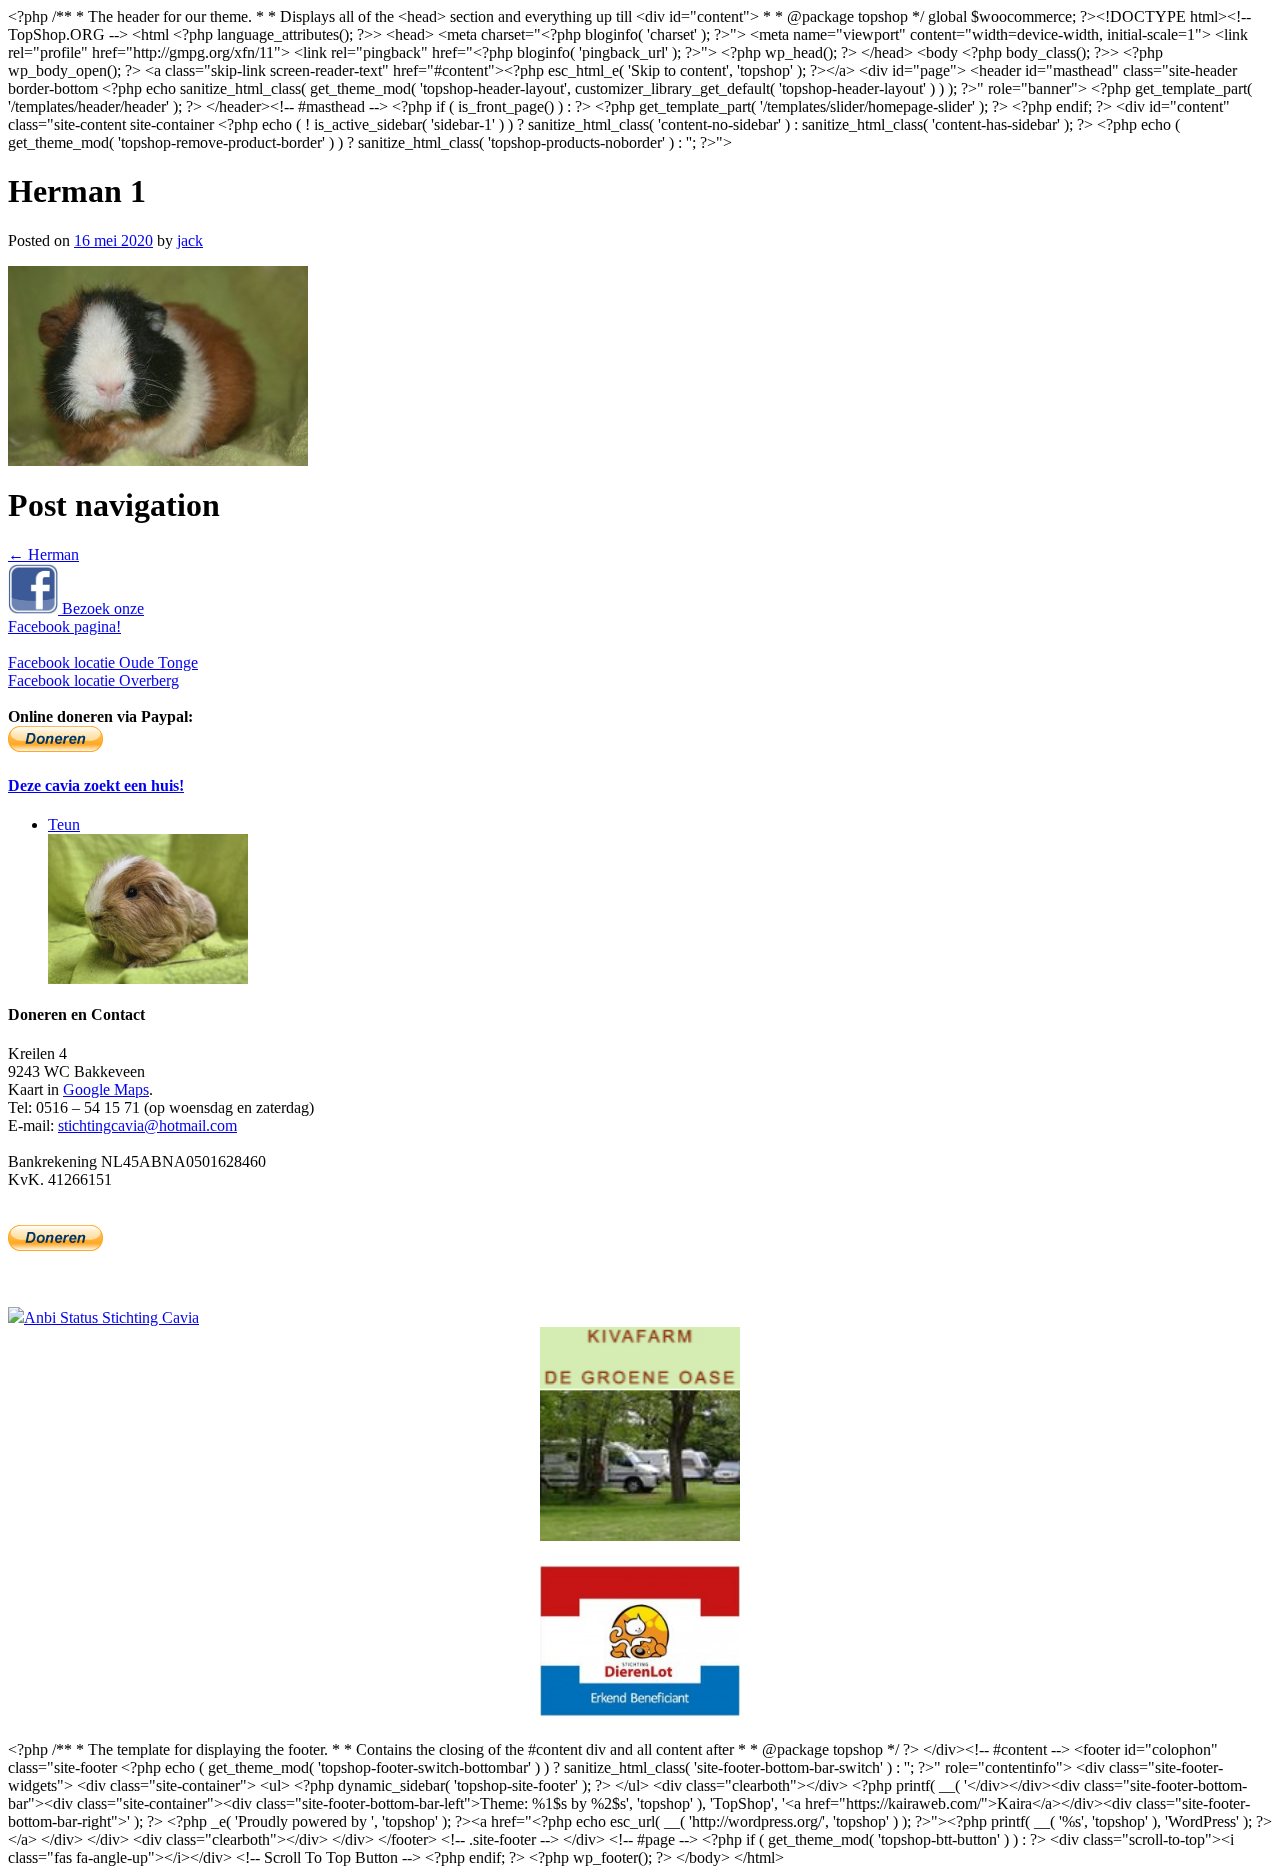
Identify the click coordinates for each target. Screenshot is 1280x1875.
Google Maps (106, 1089)
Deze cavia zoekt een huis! (96, 785)
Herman (43, 554)
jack (190, 240)
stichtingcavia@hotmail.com (147, 1125)
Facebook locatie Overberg (93, 680)
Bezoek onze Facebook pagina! (76, 617)
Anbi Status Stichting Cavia (111, 1317)
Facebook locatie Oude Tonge (103, 662)
